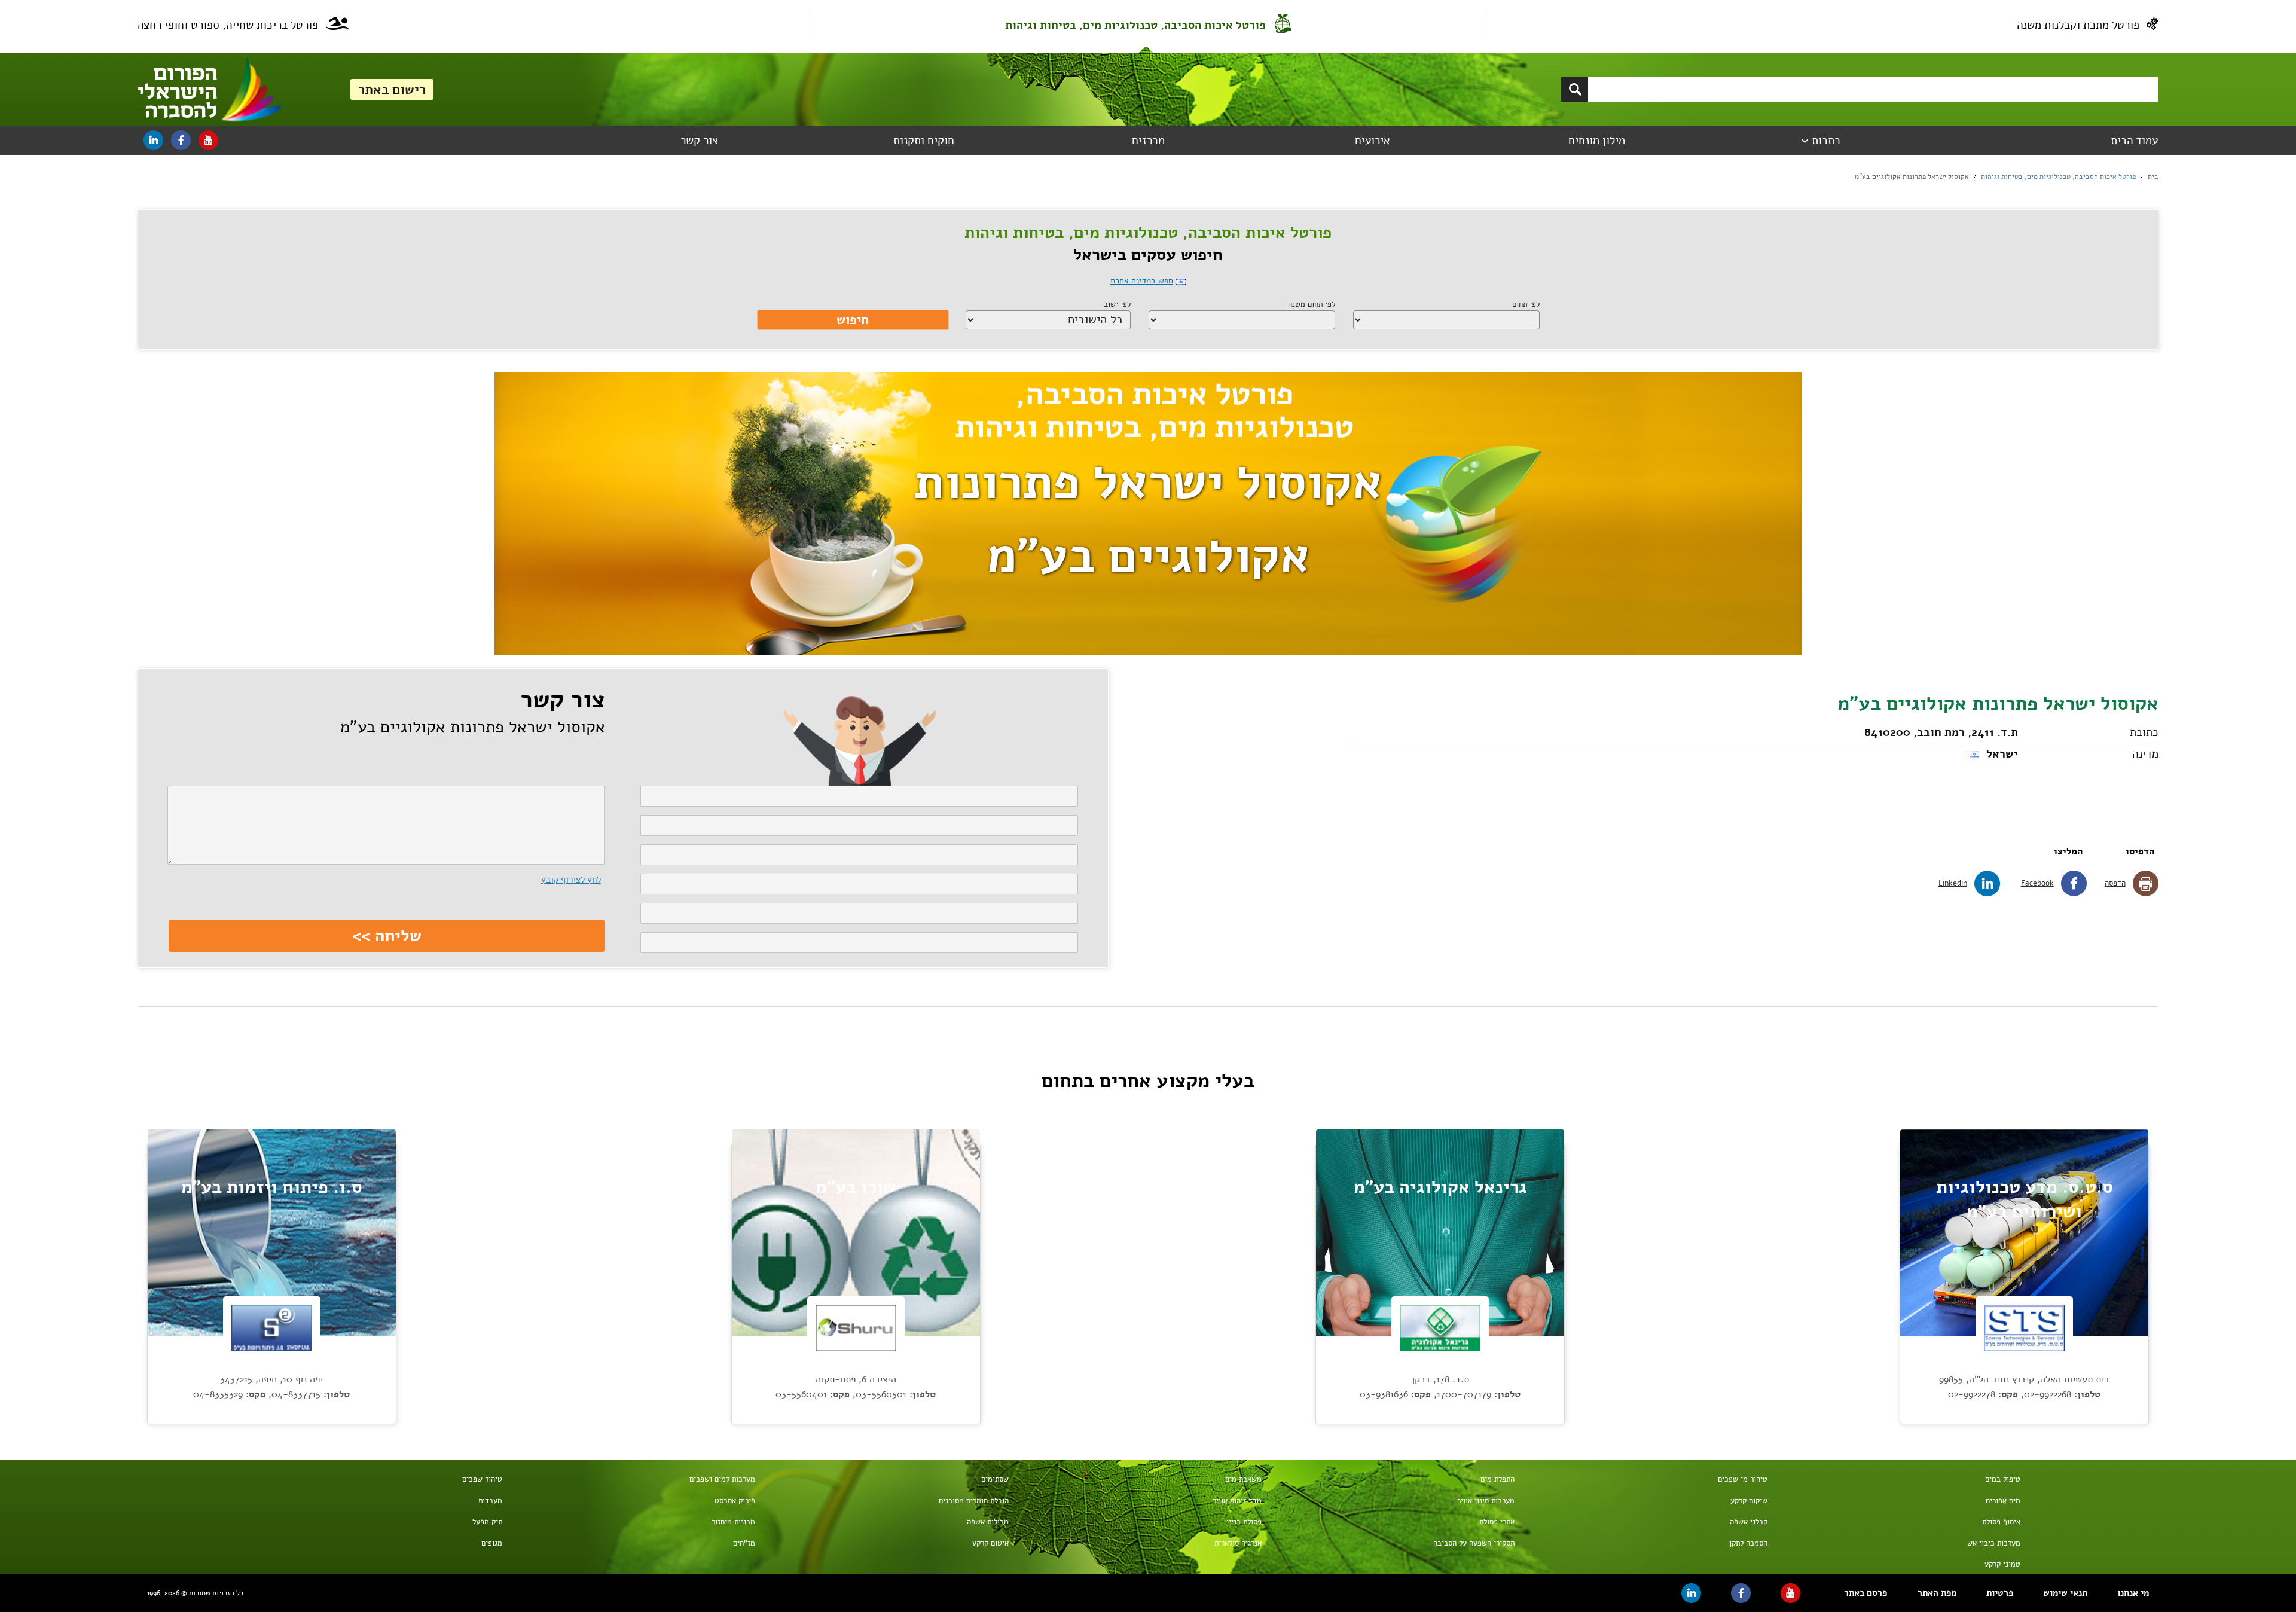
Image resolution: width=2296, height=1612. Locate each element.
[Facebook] (181, 140)
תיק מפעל (487, 1522)
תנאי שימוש (2065, 1593)
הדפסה (2115, 883)
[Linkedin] (153, 140)
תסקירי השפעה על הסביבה (1474, 1543)
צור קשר (699, 141)
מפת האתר (1937, 1593)
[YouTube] (208, 140)
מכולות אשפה (987, 1522)
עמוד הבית (2134, 141)
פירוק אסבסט (735, 1501)
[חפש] (1575, 89)
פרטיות (2000, 1593)
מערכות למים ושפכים (722, 1479)
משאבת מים (1243, 1479)
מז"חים (744, 1543)
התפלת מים (1497, 1479)
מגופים (492, 1543)
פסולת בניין (1244, 1522)
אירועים (1373, 141)
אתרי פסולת (1497, 1522)
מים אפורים (2003, 1501)
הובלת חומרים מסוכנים (973, 1501)
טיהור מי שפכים (1743, 1479)
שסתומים (995, 1479)
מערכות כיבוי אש (1994, 1543)
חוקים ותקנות (924, 141)
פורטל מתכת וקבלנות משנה (2078, 25)
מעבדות (490, 1501)
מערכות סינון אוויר (1486, 1501)
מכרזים (1148, 141)
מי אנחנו (2133, 1593)
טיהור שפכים (482, 1479)
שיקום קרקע (1749, 1501)
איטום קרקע (990, 1543)
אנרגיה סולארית (1238, 1543)
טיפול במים (2003, 1479)
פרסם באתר (1865, 1593)
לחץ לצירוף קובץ (571, 880)
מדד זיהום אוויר (1237, 1501)
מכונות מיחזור (733, 1522)
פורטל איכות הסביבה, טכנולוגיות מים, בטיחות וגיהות (1135, 25)
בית (2153, 176)
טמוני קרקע (2002, 1564)
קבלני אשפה (1749, 1522)
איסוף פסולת (2001, 1522)
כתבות (1826, 141)
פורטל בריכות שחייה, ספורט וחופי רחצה (228, 25)
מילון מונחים (1597, 141)
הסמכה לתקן (1748, 1543)
